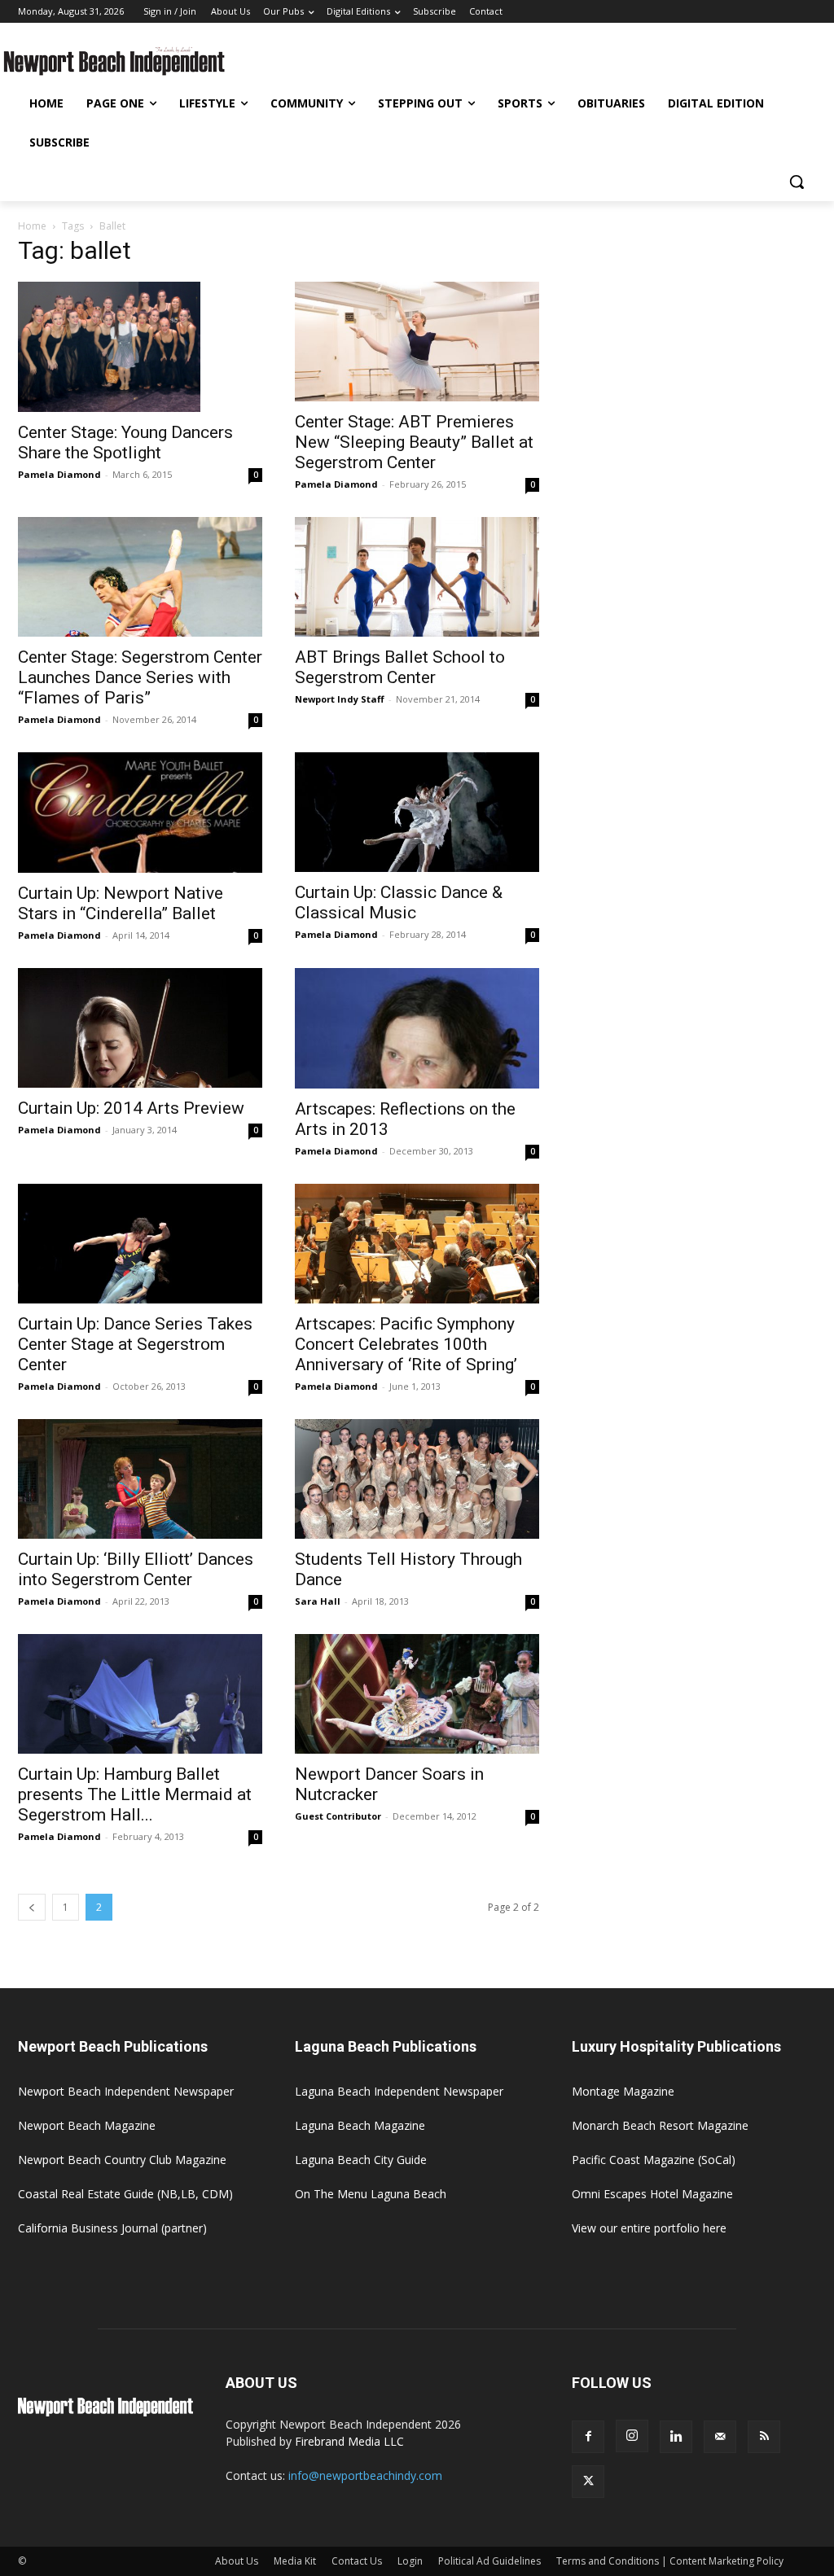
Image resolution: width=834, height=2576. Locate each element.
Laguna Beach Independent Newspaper (399, 2091)
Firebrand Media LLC (349, 2441)
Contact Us (357, 2561)
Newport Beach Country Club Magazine (122, 2160)
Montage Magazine (623, 2091)
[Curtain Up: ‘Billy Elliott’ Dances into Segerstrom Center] (140, 1479)
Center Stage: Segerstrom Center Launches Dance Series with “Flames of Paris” (140, 677)
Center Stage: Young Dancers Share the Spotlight (125, 442)
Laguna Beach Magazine (360, 2125)
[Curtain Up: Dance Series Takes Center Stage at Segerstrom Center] (140, 1244)
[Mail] (720, 2437)
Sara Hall (318, 1601)
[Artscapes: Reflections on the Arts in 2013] (417, 1028)
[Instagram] (632, 2436)
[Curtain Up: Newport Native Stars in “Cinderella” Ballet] (140, 813)
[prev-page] (32, 1907)
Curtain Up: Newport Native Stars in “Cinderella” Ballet (121, 903)
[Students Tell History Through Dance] (417, 1479)
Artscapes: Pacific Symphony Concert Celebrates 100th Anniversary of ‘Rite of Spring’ (406, 1344)
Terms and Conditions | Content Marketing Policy (670, 2561)
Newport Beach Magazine (87, 2125)
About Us (237, 2561)
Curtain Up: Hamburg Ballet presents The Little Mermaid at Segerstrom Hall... (135, 1794)
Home (32, 226)
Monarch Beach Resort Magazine (660, 2125)
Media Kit (295, 2561)
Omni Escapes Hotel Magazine (652, 2194)
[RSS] (764, 2437)
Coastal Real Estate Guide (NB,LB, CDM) (125, 2194)
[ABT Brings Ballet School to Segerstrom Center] (417, 577)
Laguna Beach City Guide (361, 2160)
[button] (797, 182)
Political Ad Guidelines (489, 2561)
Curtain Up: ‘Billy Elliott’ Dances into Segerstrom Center (136, 1569)
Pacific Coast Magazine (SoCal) (654, 2160)
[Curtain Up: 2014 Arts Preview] (140, 1028)
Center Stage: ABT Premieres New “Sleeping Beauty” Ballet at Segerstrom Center (414, 442)
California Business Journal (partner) (112, 2228)
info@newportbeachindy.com (365, 2475)
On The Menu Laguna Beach (371, 2194)
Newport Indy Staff (340, 699)
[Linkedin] (676, 2437)
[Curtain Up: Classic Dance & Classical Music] (417, 812)
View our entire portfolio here (649, 2228)
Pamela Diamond (59, 474)
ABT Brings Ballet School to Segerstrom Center (400, 667)
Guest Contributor (338, 1816)
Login (410, 2561)
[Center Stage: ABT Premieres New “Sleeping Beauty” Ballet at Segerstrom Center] (417, 342)
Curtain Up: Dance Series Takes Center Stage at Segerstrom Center (135, 1344)
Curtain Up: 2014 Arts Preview (131, 1108)
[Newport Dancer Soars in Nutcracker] (417, 1694)
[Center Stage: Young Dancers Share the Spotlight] (140, 347)
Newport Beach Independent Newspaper (126, 2091)
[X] (588, 2482)
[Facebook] (588, 2437)
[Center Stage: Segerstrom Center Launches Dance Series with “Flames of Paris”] (140, 577)
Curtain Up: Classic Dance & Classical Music (399, 902)
